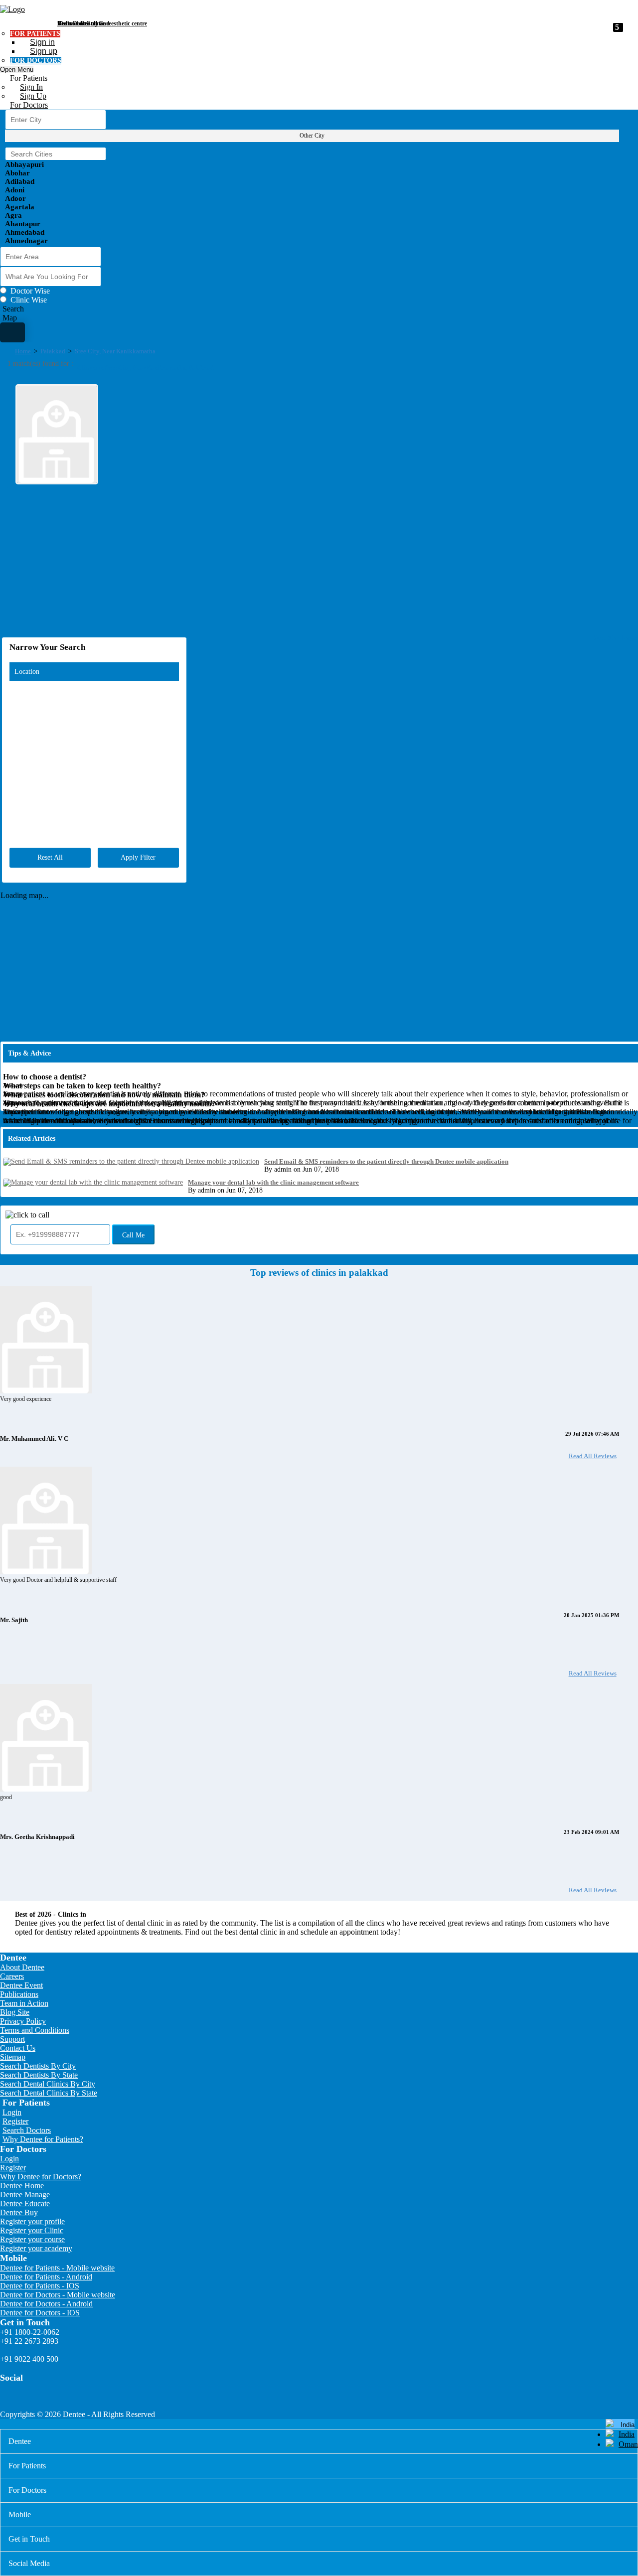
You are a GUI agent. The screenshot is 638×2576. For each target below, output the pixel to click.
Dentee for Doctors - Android (46, 2304)
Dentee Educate (25, 2203)
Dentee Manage (25, 2195)
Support (12, 2039)
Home (23, 351)
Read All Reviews (593, 1456)
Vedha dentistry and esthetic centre (102, 23)
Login (12, 2112)
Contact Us (18, 2048)
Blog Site (15, 2012)
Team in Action (24, 2003)
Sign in (42, 42)
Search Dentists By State (39, 2075)
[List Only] (12, 332)
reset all (50, 857)
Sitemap (13, 2057)
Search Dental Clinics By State (49, 2093)
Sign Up (33, 96)
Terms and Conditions (35, 2030)
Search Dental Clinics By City (48, 2084)
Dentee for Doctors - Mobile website (58, 2295)
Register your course (32, 2239)
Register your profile (32, 2221)
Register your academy (36, 2248)
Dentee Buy (19, 2212)
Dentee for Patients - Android (46, 2277)
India (627, 2434)
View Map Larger (615, 638)
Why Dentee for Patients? (43, 2139)
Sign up (44, 51)
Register (15, 2121)
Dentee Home (22, 2186)
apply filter (138, 857)
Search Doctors (27, 2130)
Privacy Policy (23, 2021)
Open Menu (17, 70)
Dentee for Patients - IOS (40, 2286)
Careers (12, 1976)
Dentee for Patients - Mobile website (57, 2268)
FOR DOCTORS (36, 61)
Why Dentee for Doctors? (41, 2177)
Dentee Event (21, 1985)
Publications (19, 1994)
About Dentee (22, 1967)
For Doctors (29, 105)
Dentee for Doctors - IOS (40, 2313)
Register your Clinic (32, 2230)
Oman (628, 2444)
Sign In (31, 87)
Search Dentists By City (38, 2066)
